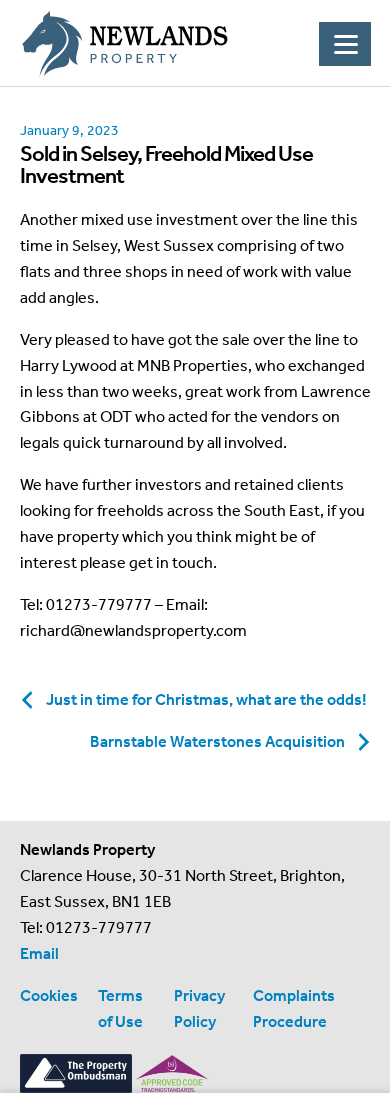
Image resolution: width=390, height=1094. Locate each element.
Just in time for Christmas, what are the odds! (206, 699)
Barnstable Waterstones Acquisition (217, 741)
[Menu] (345, 44)
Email (39, 953)
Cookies (49, 995)
